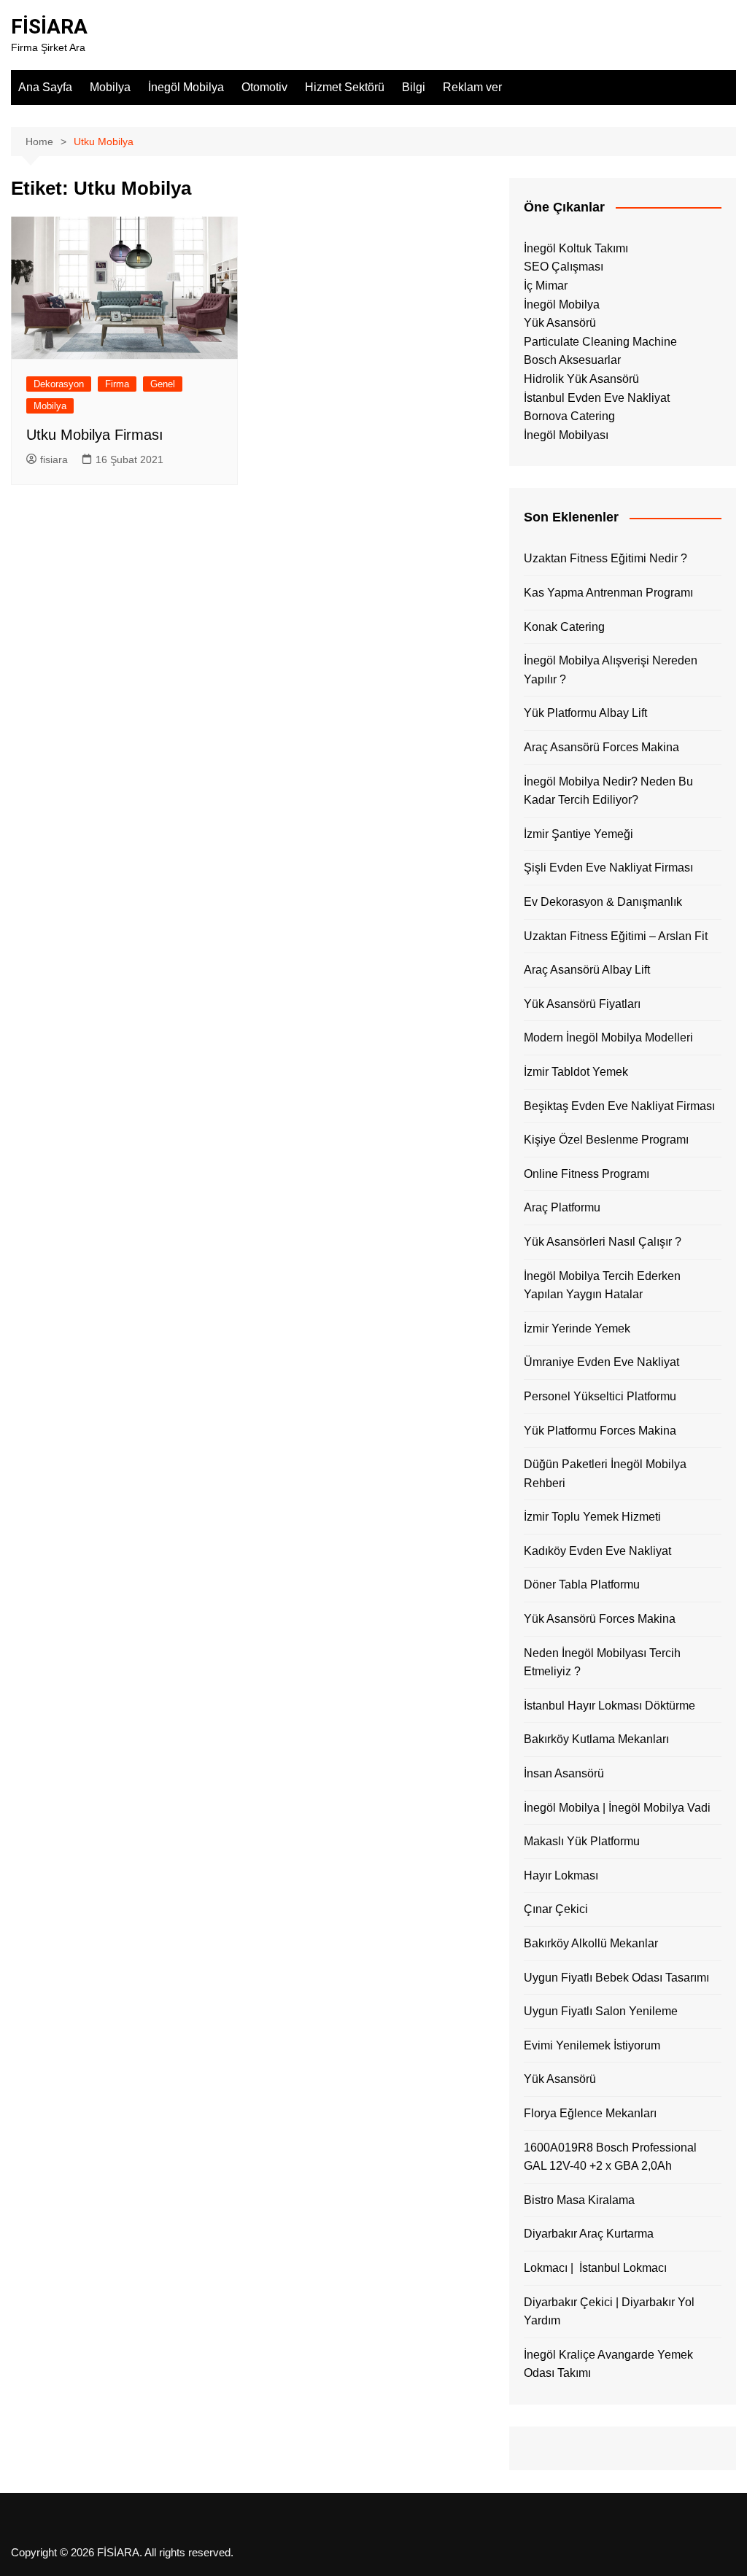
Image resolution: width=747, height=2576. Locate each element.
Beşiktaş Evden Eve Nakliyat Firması (619, 1106)
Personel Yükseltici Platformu (600, 1396)
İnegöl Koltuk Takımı (576, 248)
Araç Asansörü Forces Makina (601, 747)
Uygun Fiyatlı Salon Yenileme (601, 2011)
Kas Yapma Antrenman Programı (608, 593)
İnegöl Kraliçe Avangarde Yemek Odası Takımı (608, 2364)
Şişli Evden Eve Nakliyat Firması (608, 868)
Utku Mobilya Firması (95, 435)
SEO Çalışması (564, 267)
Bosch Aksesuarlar (572, 360)
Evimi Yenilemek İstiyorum (592, 2045)
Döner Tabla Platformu (582, 1584)
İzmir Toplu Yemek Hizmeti (592, 1517)
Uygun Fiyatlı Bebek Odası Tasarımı (616, 1978)
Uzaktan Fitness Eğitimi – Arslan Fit (616, 936)
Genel (163, 384)
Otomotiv (264, 87)
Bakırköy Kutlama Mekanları (596, 1739)
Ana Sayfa (45, 87)
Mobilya (110, 87)
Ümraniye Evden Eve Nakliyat (601, 1362)
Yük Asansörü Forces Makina (600, 1619)
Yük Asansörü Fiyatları (582, 1004)
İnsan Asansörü (564, 1773)
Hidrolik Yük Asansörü (581, 379)
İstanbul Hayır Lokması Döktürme (609, 1706)
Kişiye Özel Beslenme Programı (606, 1140)
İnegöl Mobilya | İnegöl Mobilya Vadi (617, 1808)
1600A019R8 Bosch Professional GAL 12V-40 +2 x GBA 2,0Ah (610, 2157)
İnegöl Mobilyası (566, 435)
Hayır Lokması (561, 1875)
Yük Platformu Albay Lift (585, 713)
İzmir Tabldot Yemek (576, 1072)
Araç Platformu (562, 1207)
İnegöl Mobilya (186, 87)
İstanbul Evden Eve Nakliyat (597, 398)
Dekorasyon (59, 384)
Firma (117, 384)
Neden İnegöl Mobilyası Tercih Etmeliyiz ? (602, 1663)
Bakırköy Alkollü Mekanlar (591, 1943)
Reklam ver (472, 87)
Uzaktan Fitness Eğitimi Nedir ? (605, 558)
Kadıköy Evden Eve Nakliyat (597, 1551)
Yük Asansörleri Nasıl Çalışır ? (603, 1242)
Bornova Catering (569, 416)
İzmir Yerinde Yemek (577, 1328)
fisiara (54, 459)
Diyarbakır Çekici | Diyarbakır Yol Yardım (609, 2312)
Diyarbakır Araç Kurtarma (589, 2234)
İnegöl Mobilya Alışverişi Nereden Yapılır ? (611, 670)
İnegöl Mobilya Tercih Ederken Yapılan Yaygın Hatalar (602, 1285)
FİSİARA (49, 27)
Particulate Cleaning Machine (600, 342)
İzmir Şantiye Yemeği (578, 834)
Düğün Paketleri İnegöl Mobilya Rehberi (605, 1474)
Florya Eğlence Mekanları (590, 2113)
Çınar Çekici (556, 1909)
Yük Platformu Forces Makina (600, 1431)
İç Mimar (546, 286)
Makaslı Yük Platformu (582, 1841)
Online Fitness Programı (587, 1174)
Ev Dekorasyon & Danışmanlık (603, 902)
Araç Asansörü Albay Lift (587, 970)
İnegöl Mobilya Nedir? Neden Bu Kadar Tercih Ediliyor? (608, 791)
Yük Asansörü (560, 323)
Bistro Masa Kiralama (579, 2200)
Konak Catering (564, 627)
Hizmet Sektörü (345, 87)
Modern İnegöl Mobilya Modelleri (608, 1037)
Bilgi (414, 87)
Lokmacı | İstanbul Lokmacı (595, 2268)
